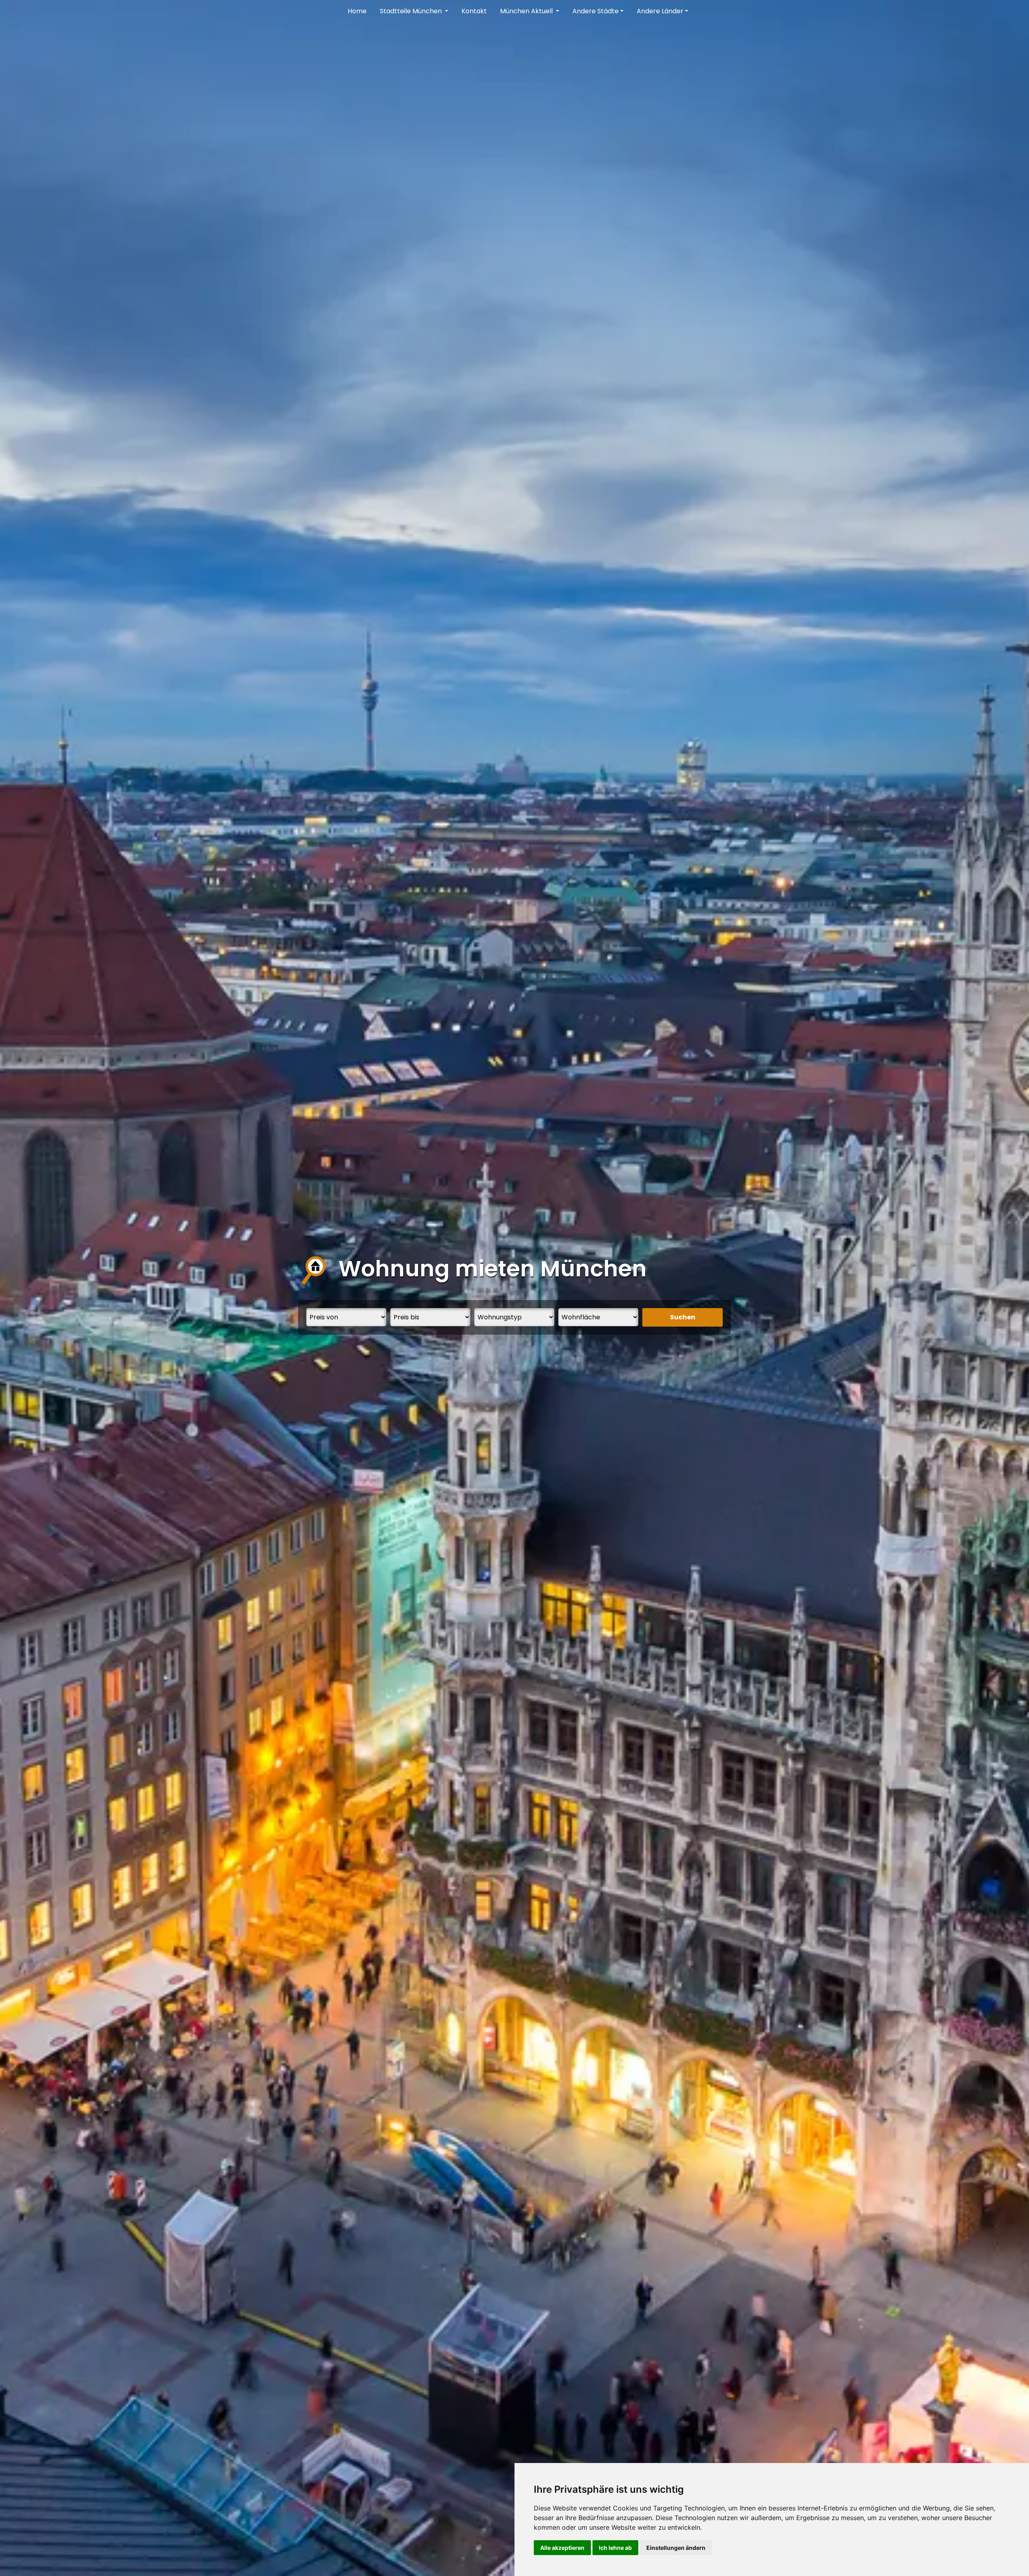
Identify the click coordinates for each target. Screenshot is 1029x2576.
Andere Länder (660, 11)
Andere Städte (595, 11)
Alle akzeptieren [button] (562, 2548)
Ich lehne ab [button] (615, 2548)
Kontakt (474, 11)
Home (357, 11)
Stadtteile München (412, 11)
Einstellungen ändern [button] (676, 2548)
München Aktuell (527, 11)
